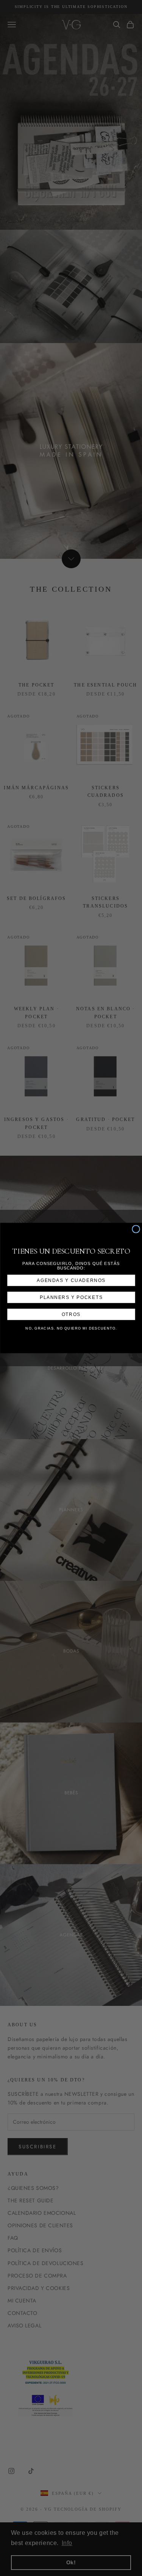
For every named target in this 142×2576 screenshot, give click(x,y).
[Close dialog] (136, 1229)
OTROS (71, 1314)
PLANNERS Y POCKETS (71, 1297)
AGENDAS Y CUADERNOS (71, 1280)
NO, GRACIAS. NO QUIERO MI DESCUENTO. (71, 1329)
